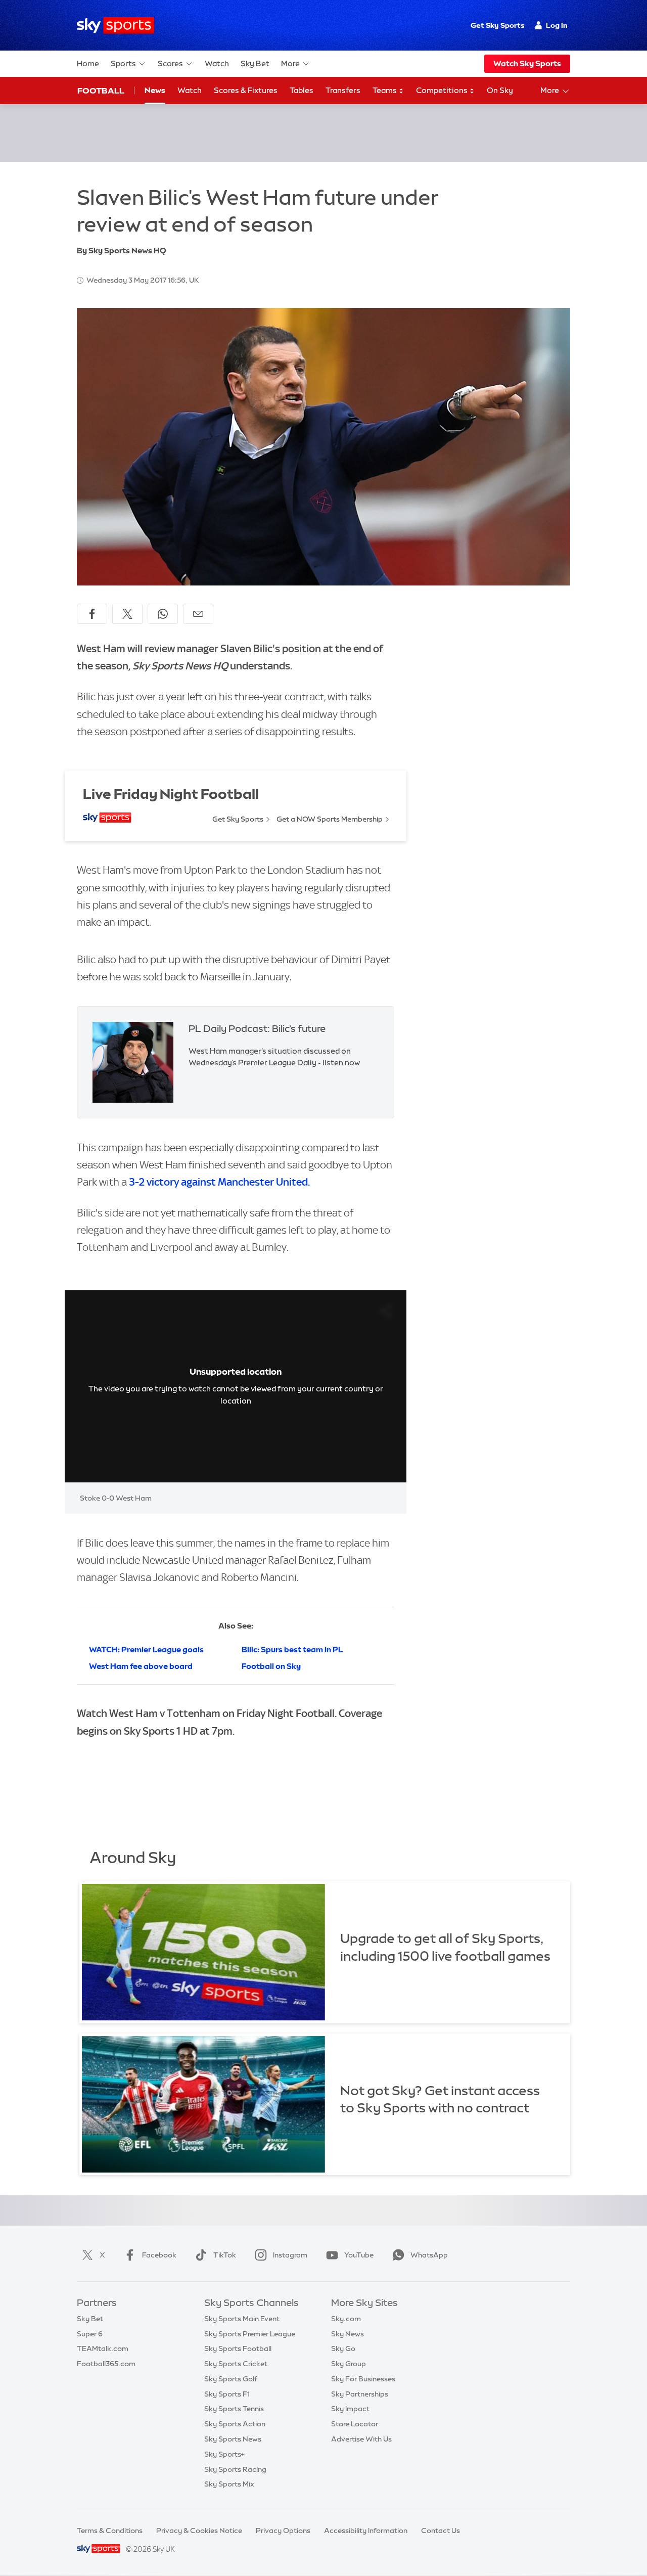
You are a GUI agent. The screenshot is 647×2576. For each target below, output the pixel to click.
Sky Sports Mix (229, 2484)
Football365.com (106, 2364)
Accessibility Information (366, 2530)
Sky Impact (350, 2409)
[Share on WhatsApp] (163, 614)
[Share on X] (127, 614)
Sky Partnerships (360, 2394)
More (290, 63)
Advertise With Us (361, 2439)
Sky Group (349, 2364)
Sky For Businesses (363, 2379)
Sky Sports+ (224, 2454)
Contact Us (441, 2530)
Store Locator (355, 2424)
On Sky (500, 90)
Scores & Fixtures (246, 90)
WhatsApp (429, 2255)
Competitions (443, 90)
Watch (217, 63)
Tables (302, 90)
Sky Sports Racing (235, 2469)
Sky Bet (255, 63)
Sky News (348, 2334)
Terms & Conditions (110, 2530)
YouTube (359, 2255)
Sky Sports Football (238, 2348)
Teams (385, 90)
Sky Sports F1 (227, 2394)
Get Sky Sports (497, 25)
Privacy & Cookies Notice (199, 2530)
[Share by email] (198, 614)
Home (88, 63)
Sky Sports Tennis (234, 2409)
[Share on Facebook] (92, 614)
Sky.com (346, 2319)
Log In (557, 25)
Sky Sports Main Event (242, 2319)
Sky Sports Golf (231, 2379)
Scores (170, 63)
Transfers (343, 90)
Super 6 (90, 2334)
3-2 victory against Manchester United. (219, 1182)
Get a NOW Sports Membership (330, 819)
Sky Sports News (233, 2439)
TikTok (225, 2255)
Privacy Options (283, 2530)
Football (101, 91)
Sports (123, 63)
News (155, 90)
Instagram (290, 2255)
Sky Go (343, 2348)
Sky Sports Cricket (236, 2364)
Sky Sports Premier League (250, 2334)
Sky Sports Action (235, 2424)
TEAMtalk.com (103, 2348)
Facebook (159, 2255)
